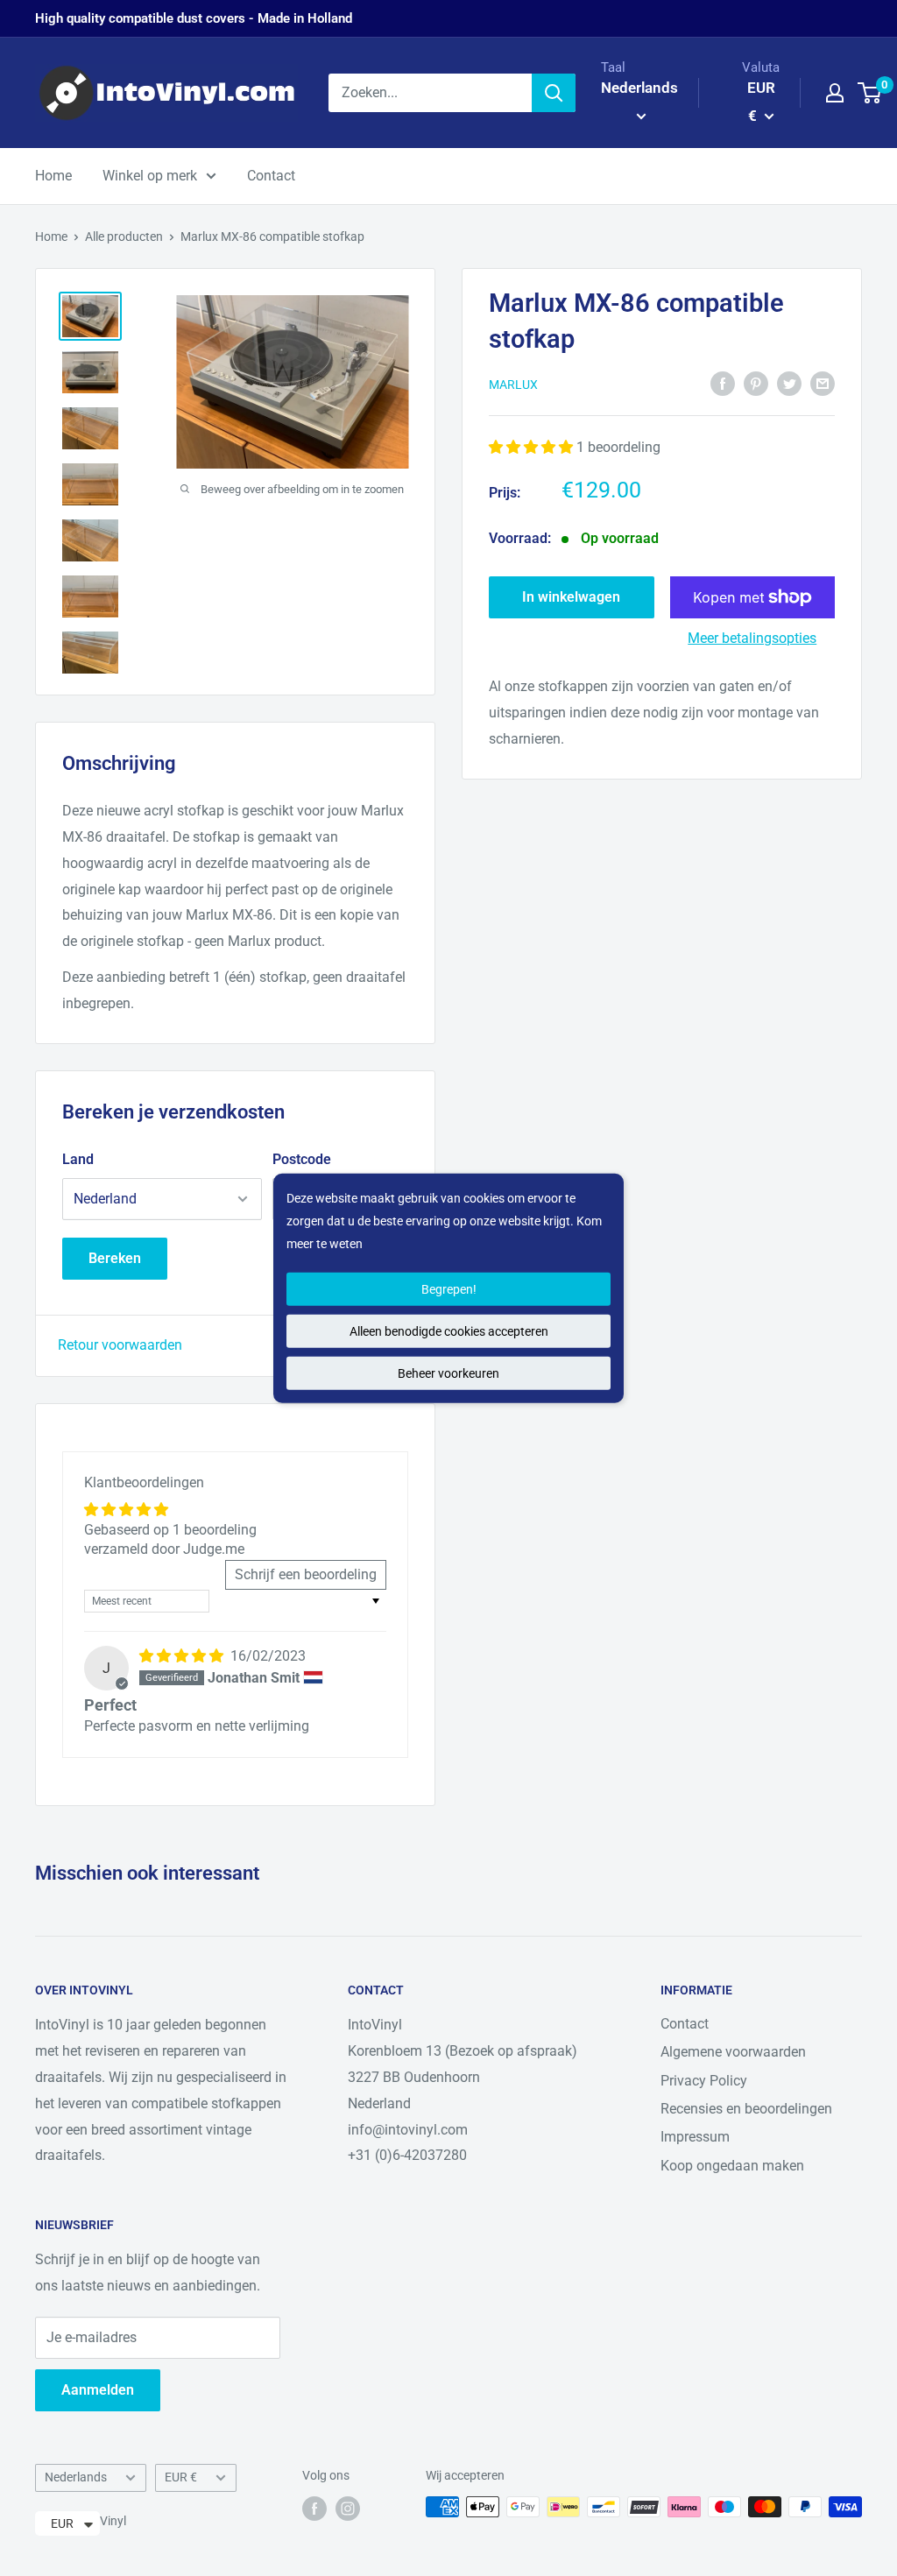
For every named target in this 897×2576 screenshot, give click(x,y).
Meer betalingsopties (752, 638)
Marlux (513, 385)
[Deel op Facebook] (723, 383)
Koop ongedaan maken (732, 2166)
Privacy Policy (704, 2081)
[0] (870, 93)
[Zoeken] (554, 93)
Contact (271, 176)
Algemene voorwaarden (733, 2052)
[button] (533, 447)
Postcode (302, 1159)
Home (53, 176)
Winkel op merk (150, 176)
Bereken (115, 1258)
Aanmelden (98, 2390)
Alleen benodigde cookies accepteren (449, 1331)
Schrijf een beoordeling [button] (306, 1574)
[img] (183, 1656)
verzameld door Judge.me (164, 1549)
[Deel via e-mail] (823, 383)
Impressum (695, 2137)
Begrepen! (449, 1289)
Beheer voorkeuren (448, 1373)
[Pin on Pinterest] (756, 383)
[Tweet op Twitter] (789, 383)
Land (78, 1159)
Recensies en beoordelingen (746, 2109)
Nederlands (76, 2477)
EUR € (181, 2477)
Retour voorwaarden (120, 1345)
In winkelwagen (571, 597)
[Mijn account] (835, 93)
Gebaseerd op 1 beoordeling (170, 1530)
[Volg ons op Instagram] (348, 2509)
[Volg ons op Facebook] (314, 2509)
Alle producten (124, 236)
